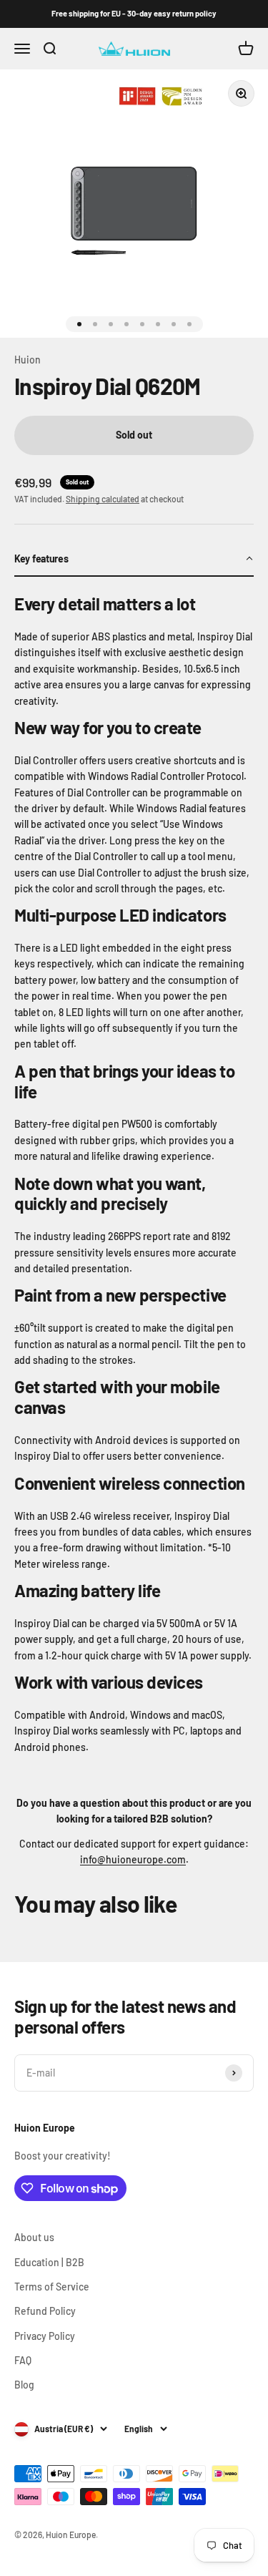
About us (34, 2237)
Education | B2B (49, 2262)
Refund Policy (45, 2311)
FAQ (23, 2360)
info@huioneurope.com (133, 1859)
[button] (134, 560)
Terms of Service (52, 2287)
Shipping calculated (103, 499)
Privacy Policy (45, 2336)
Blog (24, 2385)
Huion (28, 360)
